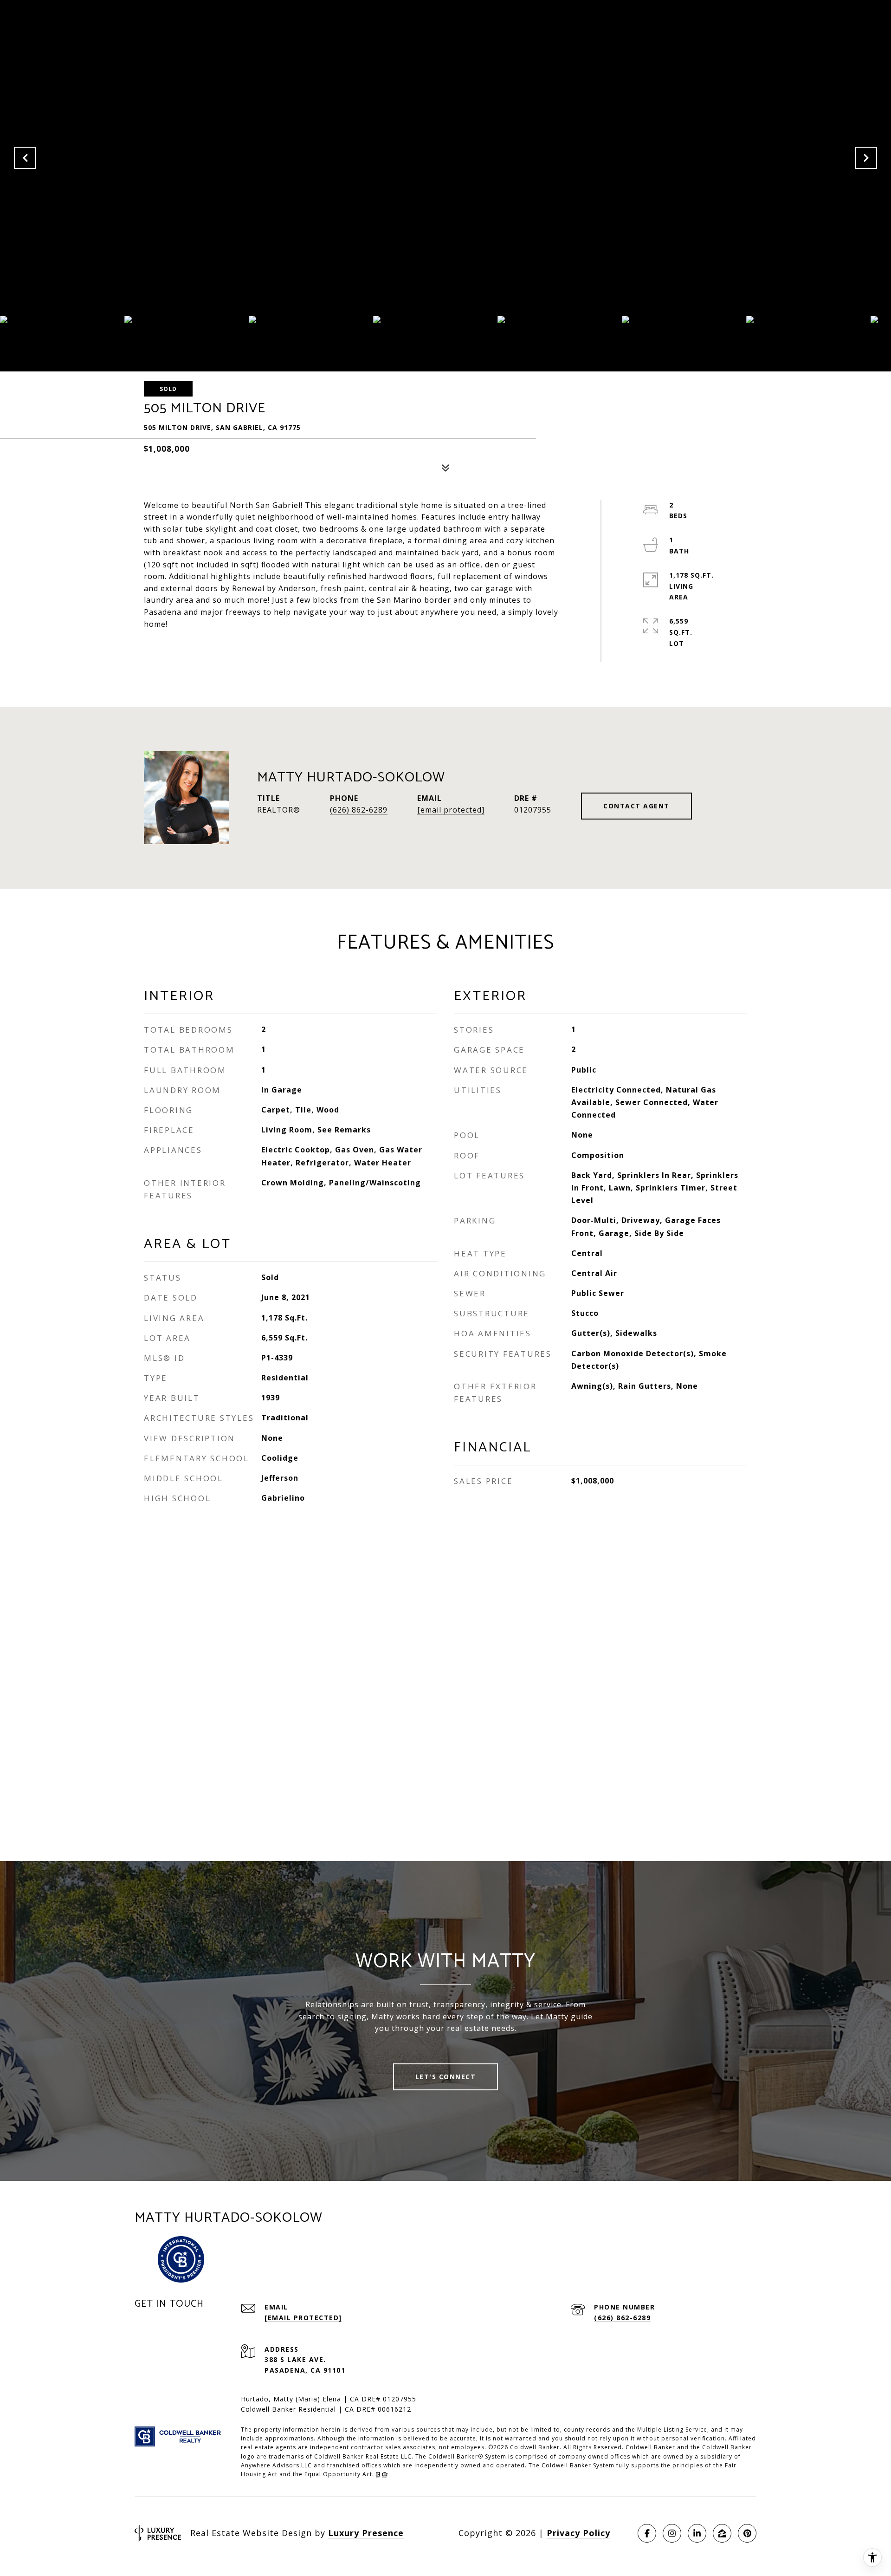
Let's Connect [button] (446, 2077)
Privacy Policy (578, 2533)
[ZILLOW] (722, 2533)
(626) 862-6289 (359, 810)
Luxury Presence (366, 2533)
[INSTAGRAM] (672, 2533)
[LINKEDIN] (697, 2533)
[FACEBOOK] (647, 2533)
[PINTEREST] (747, 2533)
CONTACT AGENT (636, 806)
